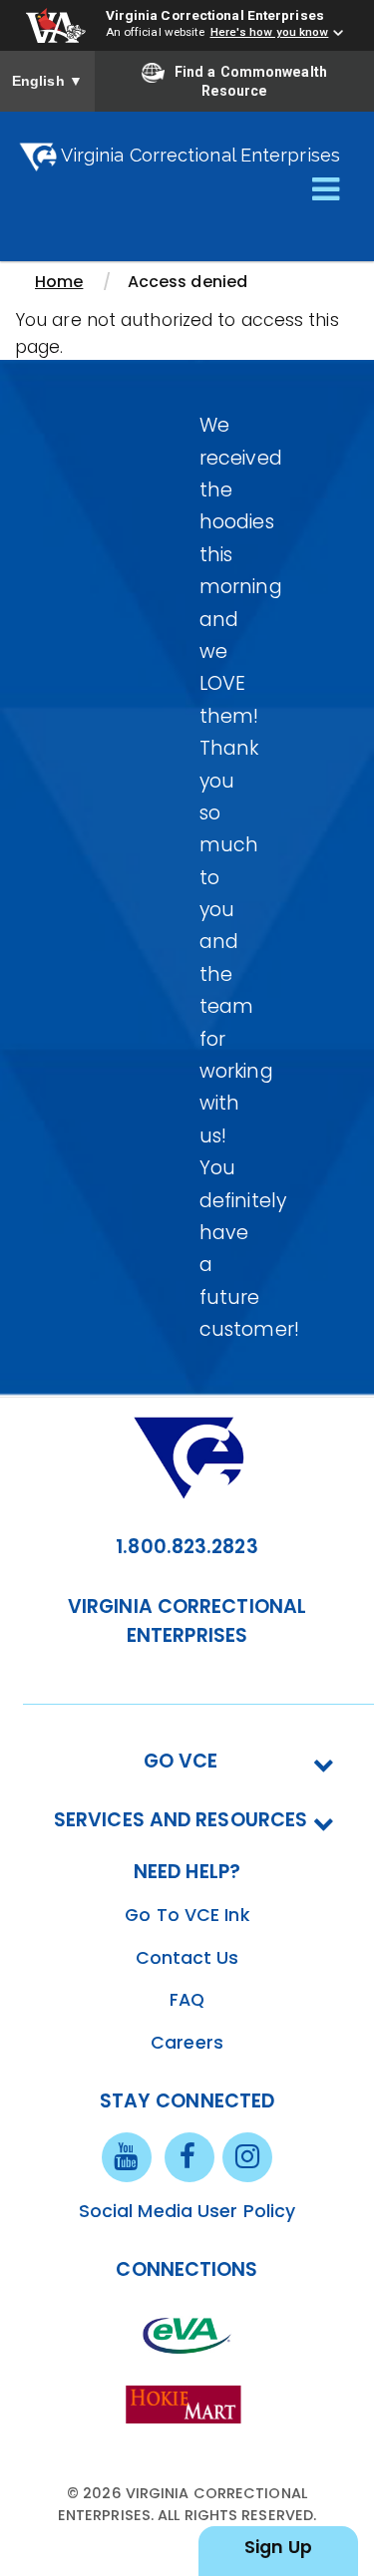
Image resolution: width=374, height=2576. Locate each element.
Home (59, 282)
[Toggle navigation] (326, 190)
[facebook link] (189, 2156)
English (47, 81)
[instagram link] (247, 2156)
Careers (187, 2043)
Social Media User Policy (187, 2211)
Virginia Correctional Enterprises (215, 15)
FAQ (187, 2000)
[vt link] (187, 2403)
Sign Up (278, 2547)
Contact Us (187, 1958)
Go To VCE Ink (187, 1915)
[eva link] (187, 2334)
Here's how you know (270, 32)
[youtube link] (127, 2156)
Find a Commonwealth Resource (251, 82)
